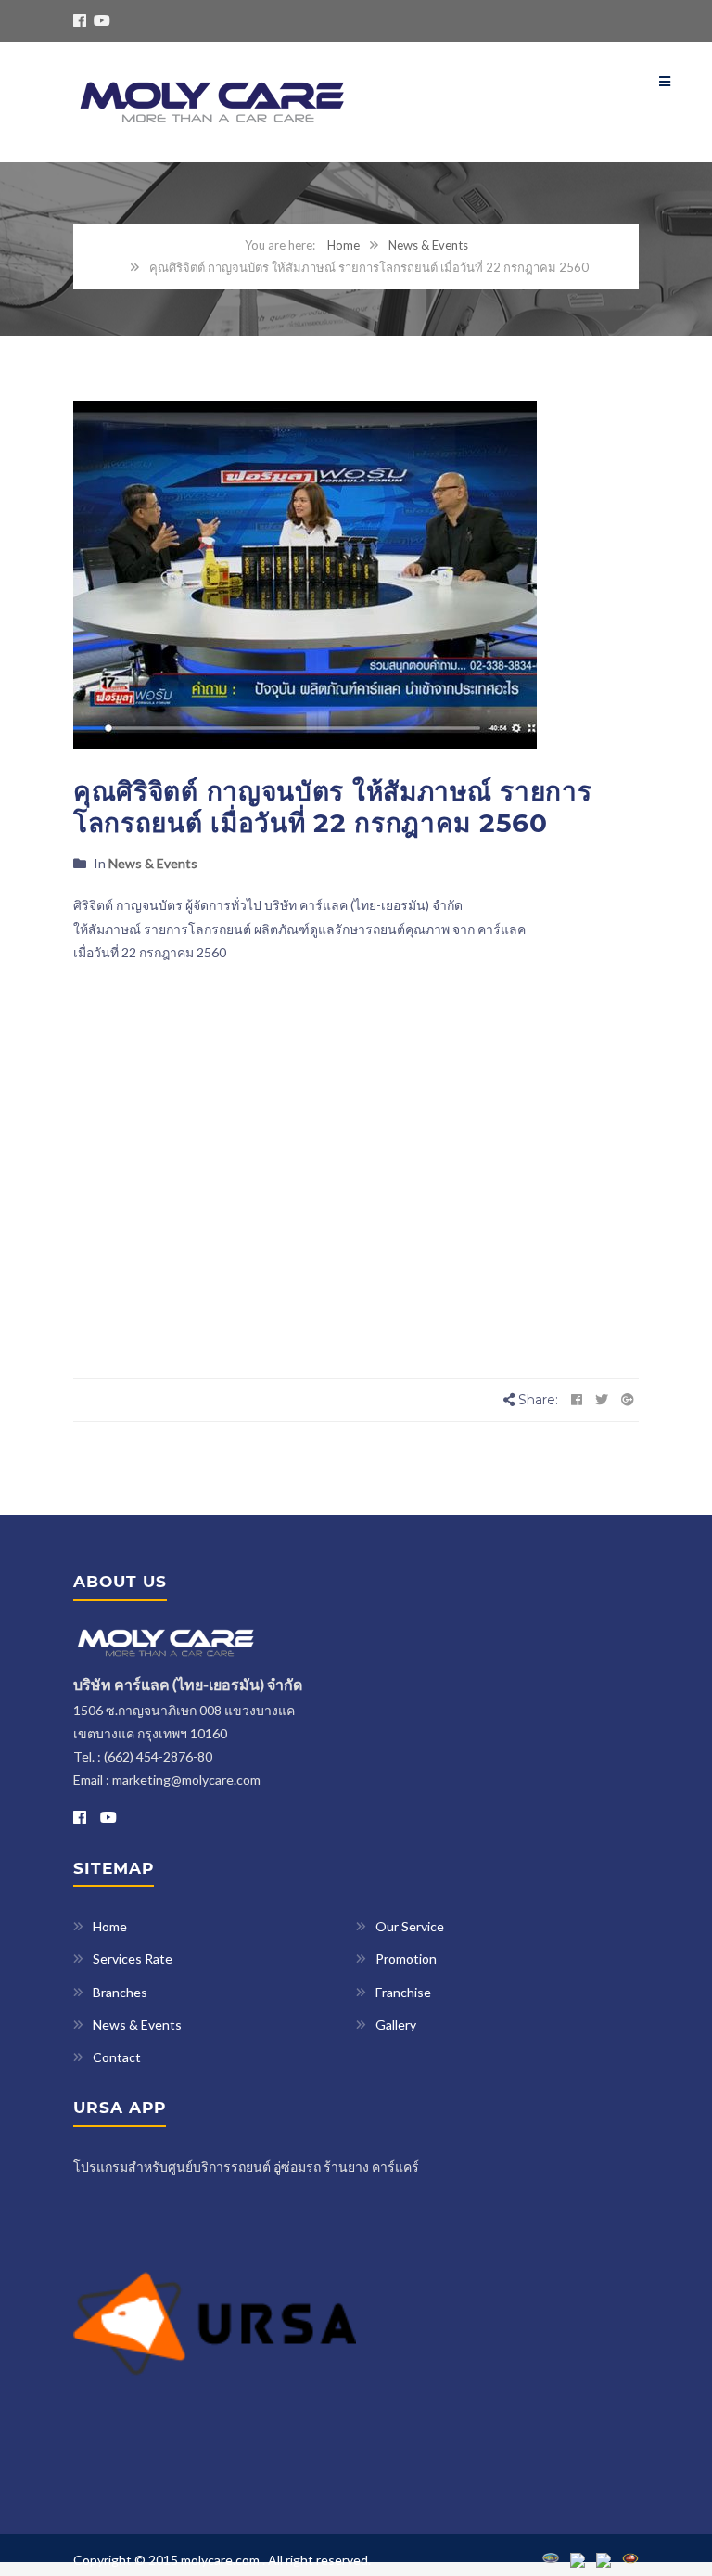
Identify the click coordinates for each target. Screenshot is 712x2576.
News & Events (428, 245)
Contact (117, 2057)
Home (343, 245)
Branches (120, 1992)
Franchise (403, 1992)
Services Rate (133, 1959)
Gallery (396, 2025)
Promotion (406, 1959)
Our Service (410, 1926)
